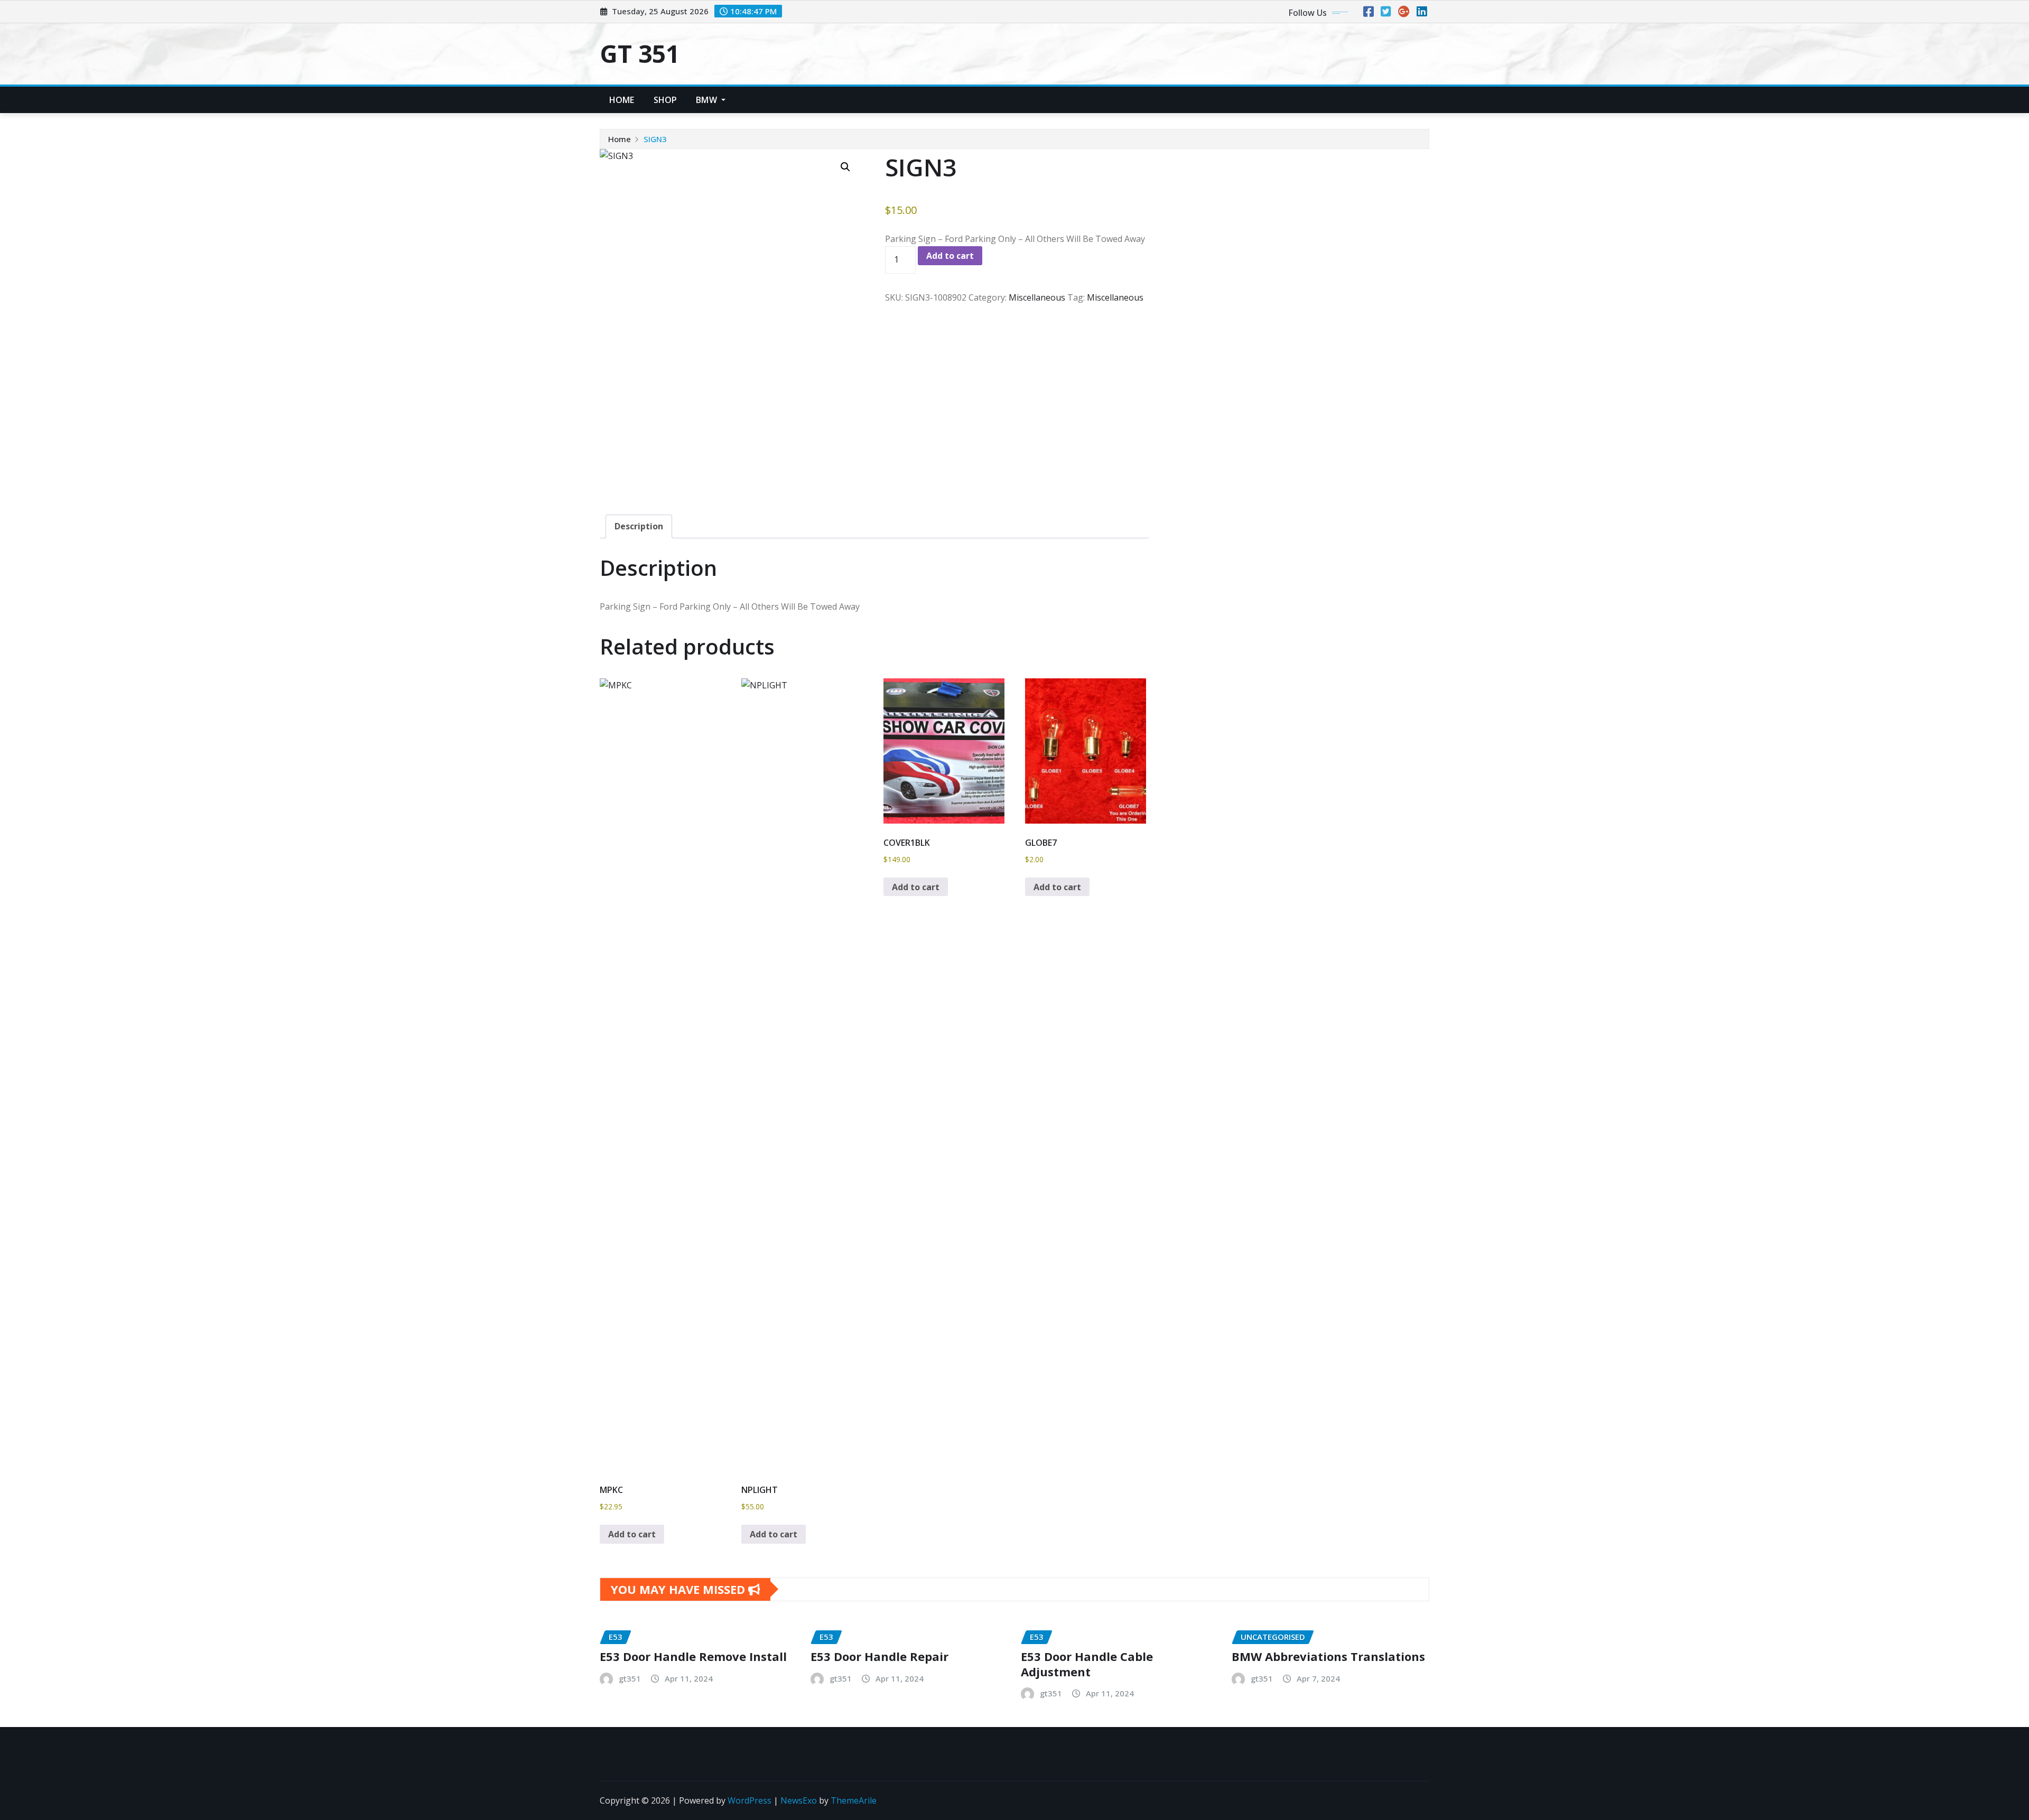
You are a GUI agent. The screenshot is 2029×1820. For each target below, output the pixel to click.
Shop (666, 100)
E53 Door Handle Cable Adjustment (1087, 1664)
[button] (845, 167)
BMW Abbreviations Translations (1328, 1656)
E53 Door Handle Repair (879, 1656)
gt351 (630, 1678)
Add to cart (950, 256)
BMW (708, 100)
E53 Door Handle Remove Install (693, 1656)
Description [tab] (639, 526)
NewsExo (799, 1800)
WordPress (750, 1800)
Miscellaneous (1037, 297)
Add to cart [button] (632, 1534)
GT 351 (640, 53)
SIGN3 (655, 139)
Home (622, 100)
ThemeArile (854, 1800)
